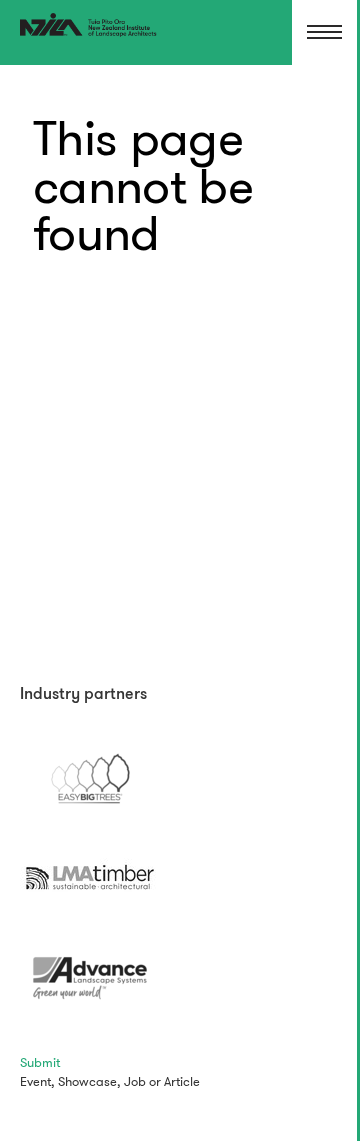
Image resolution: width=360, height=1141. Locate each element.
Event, (37, 1081)
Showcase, (89, 1081)
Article (182, 1081)
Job (135, 1081)
